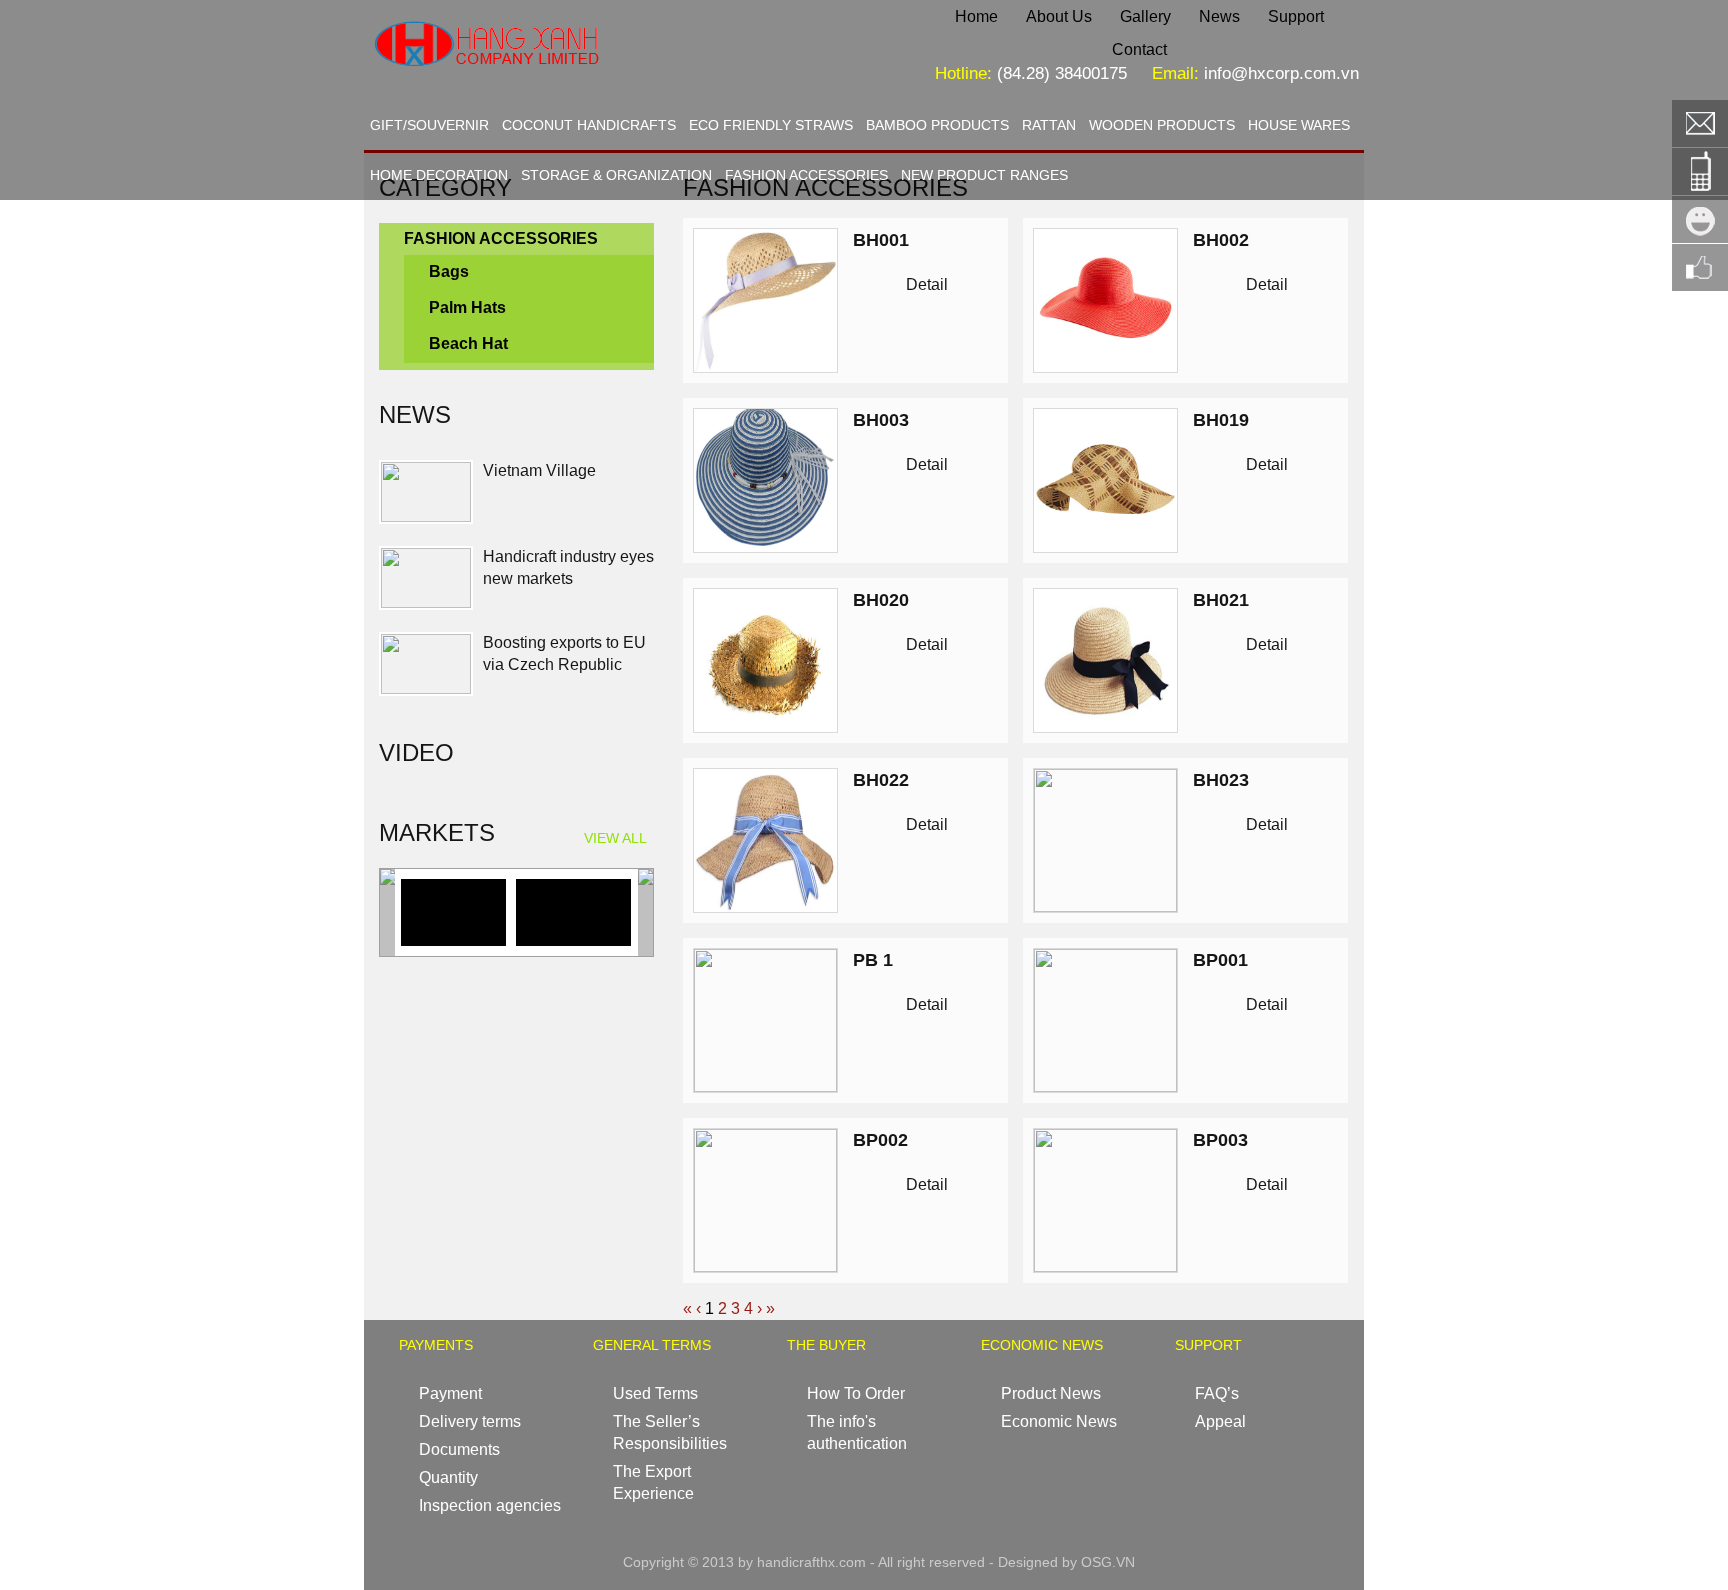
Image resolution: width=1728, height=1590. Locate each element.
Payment (450, 1393)
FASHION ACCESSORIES (806, 175)
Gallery (1145, 16)
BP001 (1220, 960)
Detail (927, 284)
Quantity (448, 1477)
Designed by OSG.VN (1066, 1562)
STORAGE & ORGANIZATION (616, 175)
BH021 (1221, 600)
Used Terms (655, 1393)
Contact (1139, 49)
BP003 (1220, 1140)
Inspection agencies (490, 1505)
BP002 (880, 1140)
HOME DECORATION (439, 175)
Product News (1051, 1393)
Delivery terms (470, 1421)
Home (976, 16)
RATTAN (1049, 125)
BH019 (1221, 420)
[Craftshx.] (550, 84)
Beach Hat (468, 343)
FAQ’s (1217, 1393)
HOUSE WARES (1299, 125)
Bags (449, 271)
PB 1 (873, 960)
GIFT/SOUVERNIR (429, 125)
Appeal (1220, 1421)
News (1219, 16)
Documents (459, 1449)
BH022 (881, 780)
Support (1296, 16)
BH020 (881, 600)
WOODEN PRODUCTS (1162, 125)
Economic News (1059, 1421)
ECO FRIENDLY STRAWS (771, 125)
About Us (1059, 16)
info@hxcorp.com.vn (1281, 73)
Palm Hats (467, 307)
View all (615, 838)
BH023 (1221, 780)
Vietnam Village (539, 470)
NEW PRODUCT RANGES (984, 175)
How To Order (856, 1393)
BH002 (1221, 240)
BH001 (881, 240)
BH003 (881, 420)
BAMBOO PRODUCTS (937, 125)
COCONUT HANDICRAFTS (589, 125)
